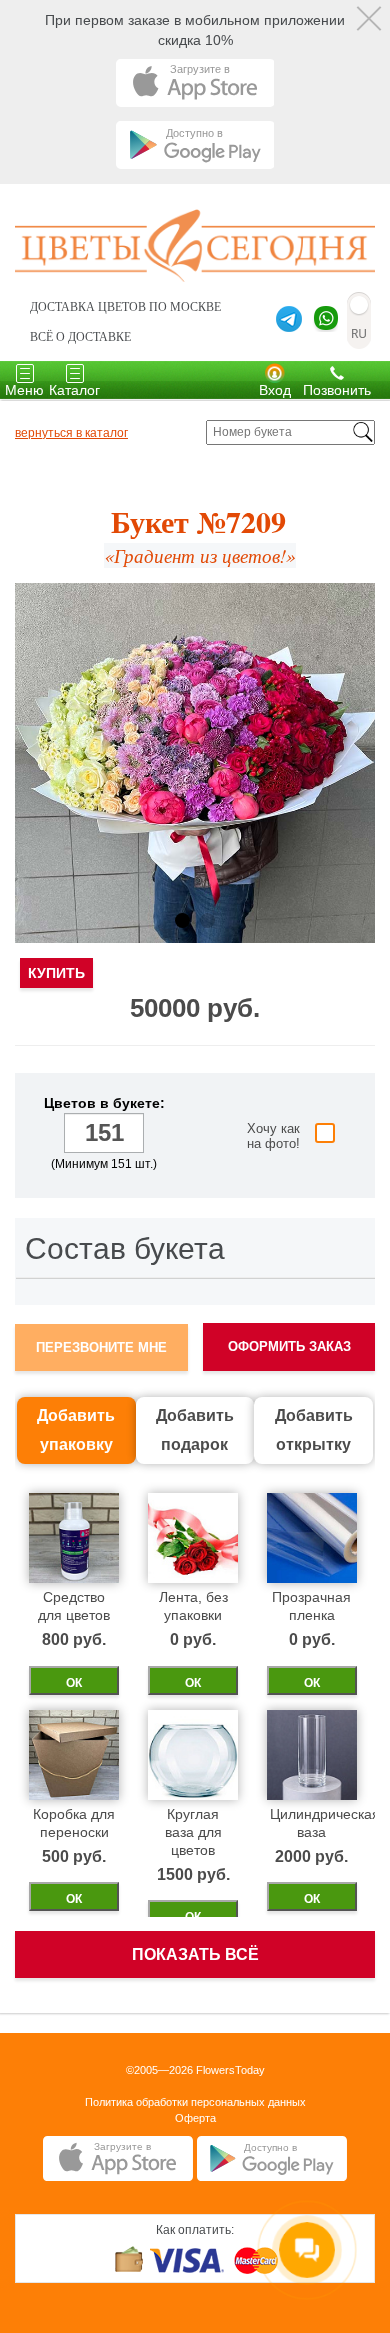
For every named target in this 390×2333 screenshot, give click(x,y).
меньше (47, 1134)
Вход (275, 390)
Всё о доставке (80, 337)
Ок (74, 1683)
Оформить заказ (289, 1346)
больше (160, 1134)
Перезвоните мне (101, 1347)
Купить (56, 973)
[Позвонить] (337, 372)
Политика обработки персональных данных (195, 2102)
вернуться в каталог (71, 433)
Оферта (195, 2118)
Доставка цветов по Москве (125, 307)
